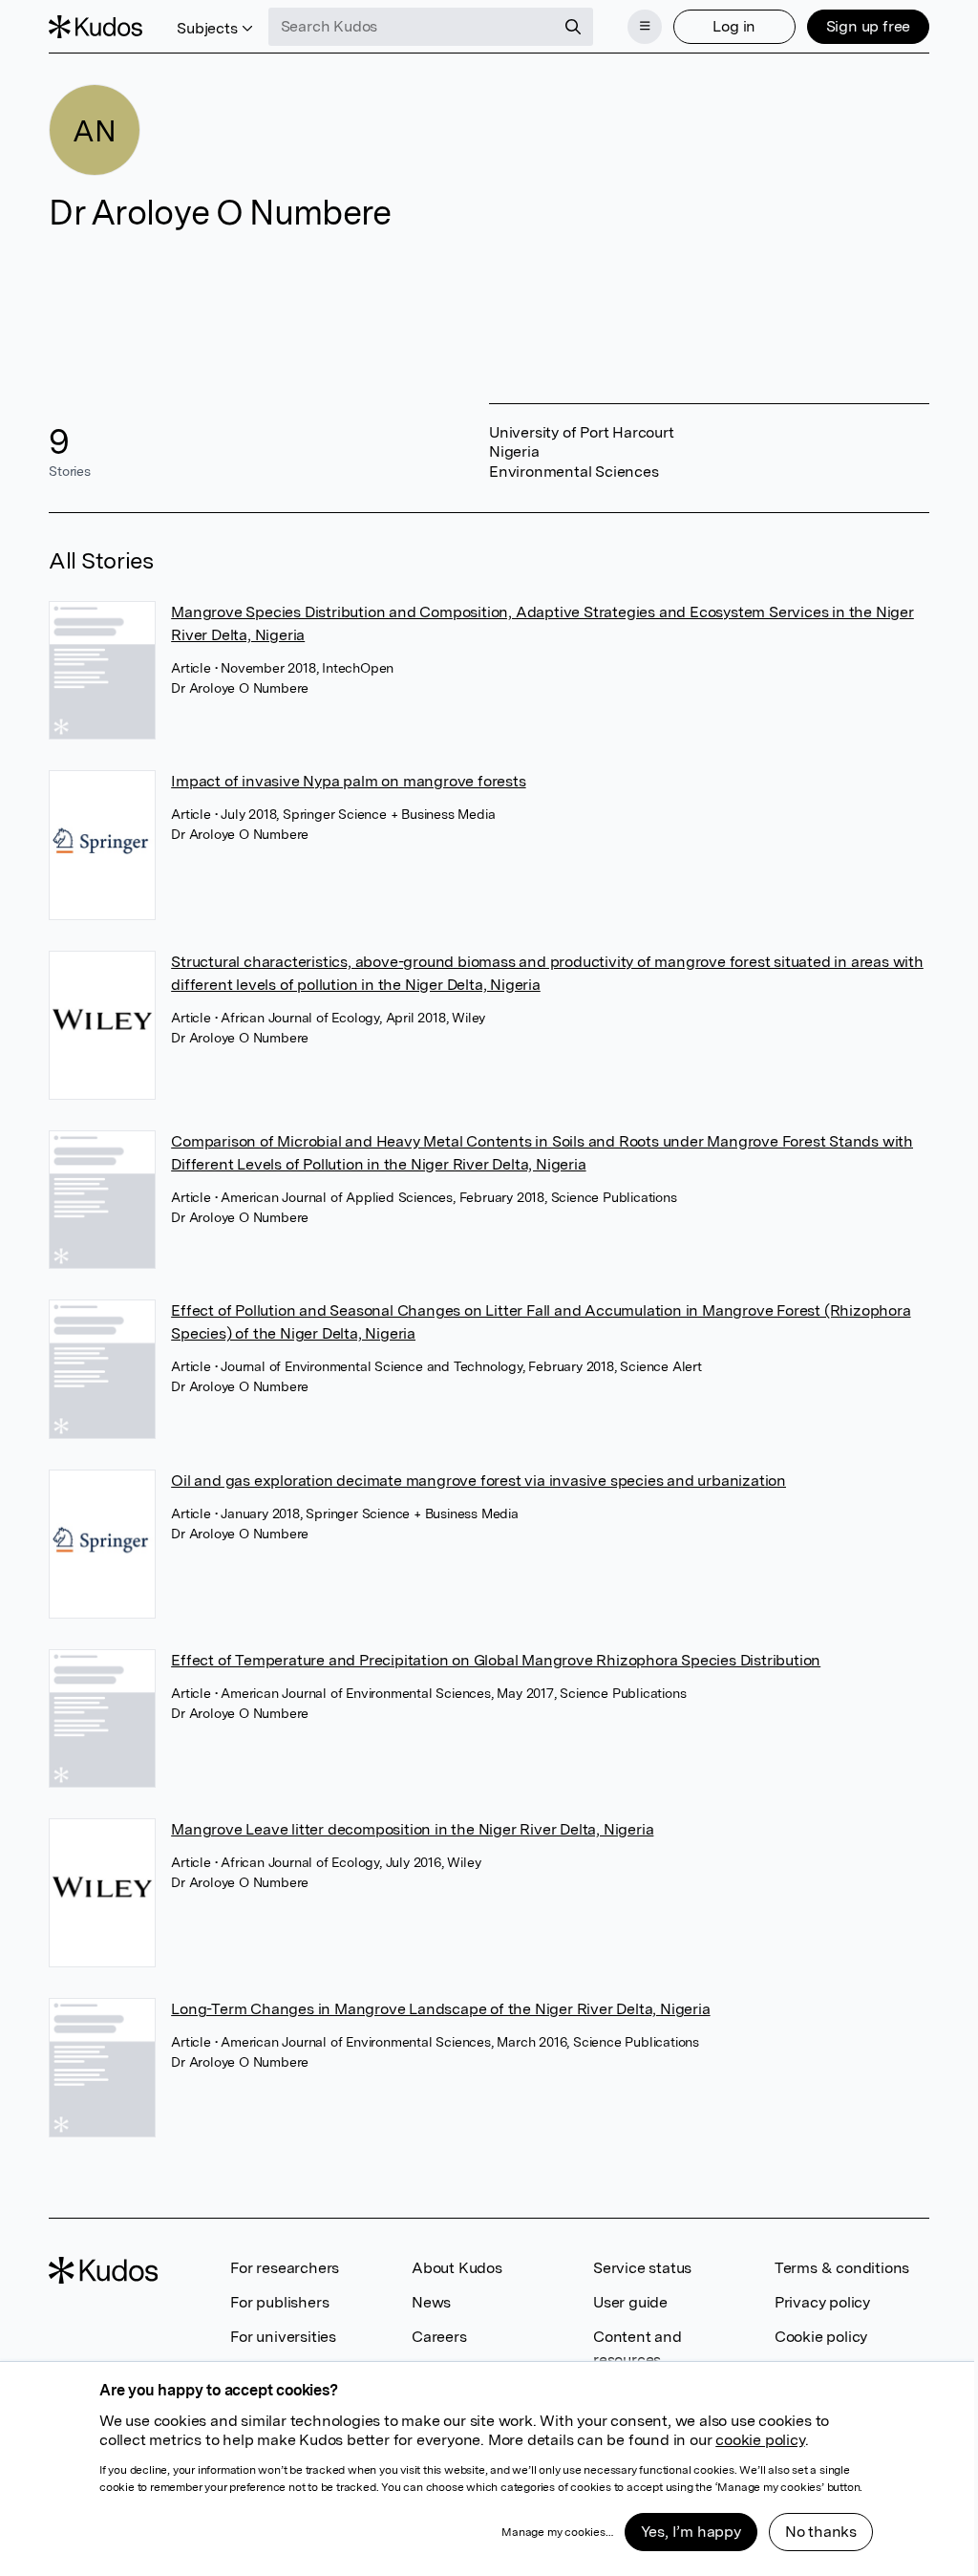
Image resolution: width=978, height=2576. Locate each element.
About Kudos (457, 2268)
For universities (283, 2337)
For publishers (279, 2302)
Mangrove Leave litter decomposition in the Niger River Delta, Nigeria (412, 1829)
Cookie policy (821, 2337)
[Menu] (645, 27)
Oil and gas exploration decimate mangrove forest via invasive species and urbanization (478, 1481)
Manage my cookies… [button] (557, 2532)
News (431, 2302)
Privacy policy (822, 2302)
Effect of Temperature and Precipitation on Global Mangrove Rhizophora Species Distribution (496, 1660)
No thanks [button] (821, 2532)
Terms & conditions (842, 2268)
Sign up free (869, 26)
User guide (630, 2302)
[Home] (96, 27)
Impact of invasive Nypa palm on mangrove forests (348, 781)
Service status (642, 2268)
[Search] (573, 27)
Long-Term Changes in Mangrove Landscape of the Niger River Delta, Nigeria (440, 2009)
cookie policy (760, 2440)
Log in (734, 26)
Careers (439, 2337)
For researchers (285, 2268)
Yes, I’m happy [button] (691, 2532)
